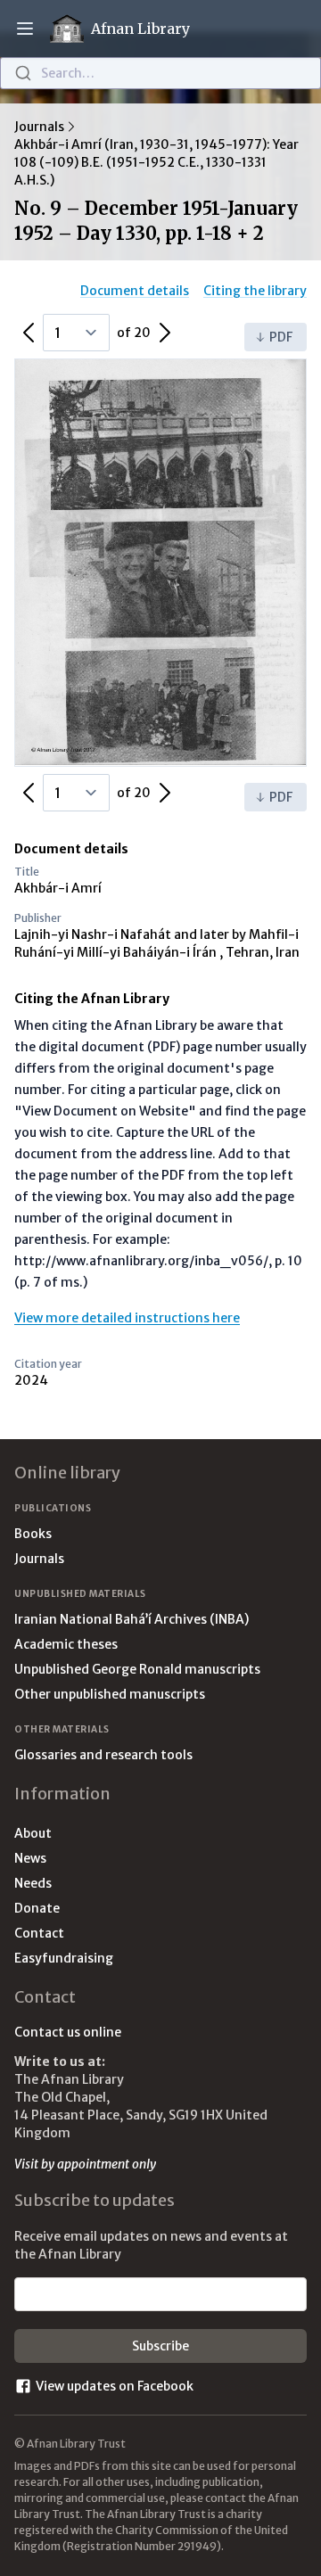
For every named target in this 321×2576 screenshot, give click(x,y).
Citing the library (255, 291)
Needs (33, 1883)
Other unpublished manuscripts (110, 1694)
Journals (39, 127)
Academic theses (66, 1644)
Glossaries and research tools (103, 1755)
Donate (37, 1908)
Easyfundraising (64, 1958)
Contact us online (68, 2032)
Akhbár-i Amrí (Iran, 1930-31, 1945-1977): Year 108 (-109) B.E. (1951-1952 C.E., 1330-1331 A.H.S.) (156, 162)
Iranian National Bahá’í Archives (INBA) (132, 1619)
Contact (39, 1933)
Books (33, 1534)
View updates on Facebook (115, 2386)
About (33, 1833)
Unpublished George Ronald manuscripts (137, 1669)
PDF (281, 337)
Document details (135, 291)
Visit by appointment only (85, 2164)
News (30, 1858)
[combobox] (160, 73)
